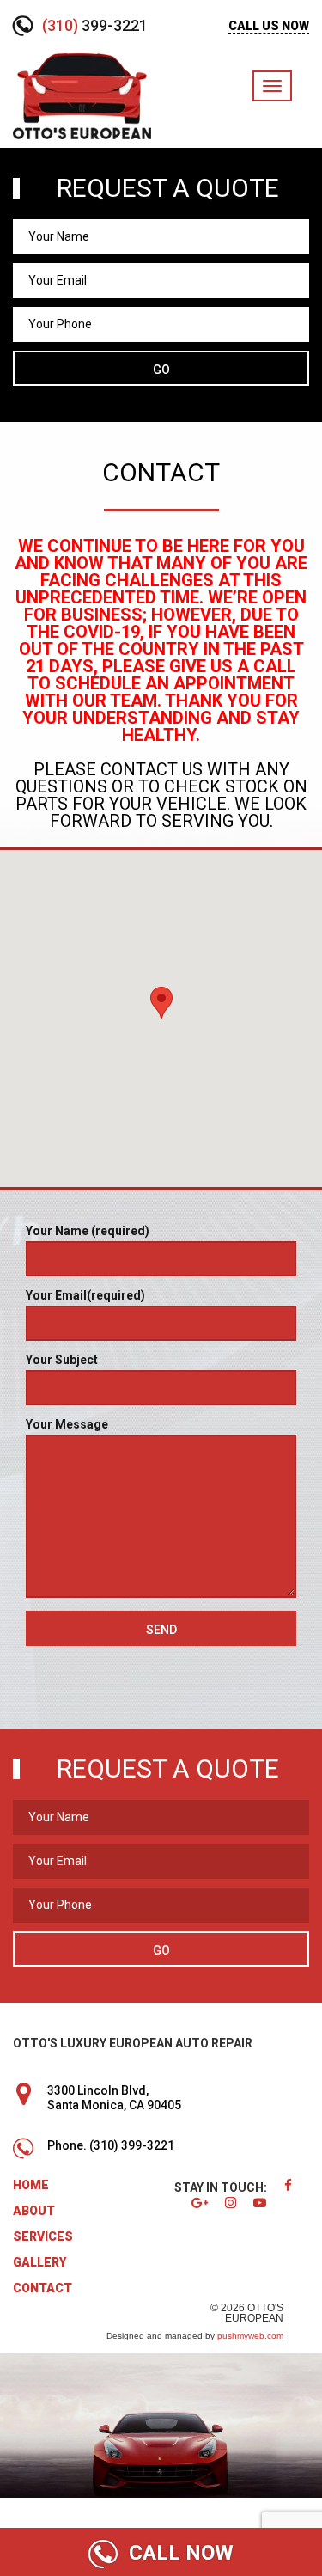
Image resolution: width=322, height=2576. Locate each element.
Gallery (39, 2262)
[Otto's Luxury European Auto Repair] (82, 95)
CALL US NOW (269, 26)
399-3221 (95, 25)
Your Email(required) (85, 1295)
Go (161, 370)
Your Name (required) (88, 1231)
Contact (43, 2288)
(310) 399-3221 (132, 2145)
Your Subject (62, 1360)
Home (31, 2185)
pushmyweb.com (250, 2336)
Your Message (67, 1424)
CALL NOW (179, 2553)
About (34, 2211)
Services (43, 2236)
